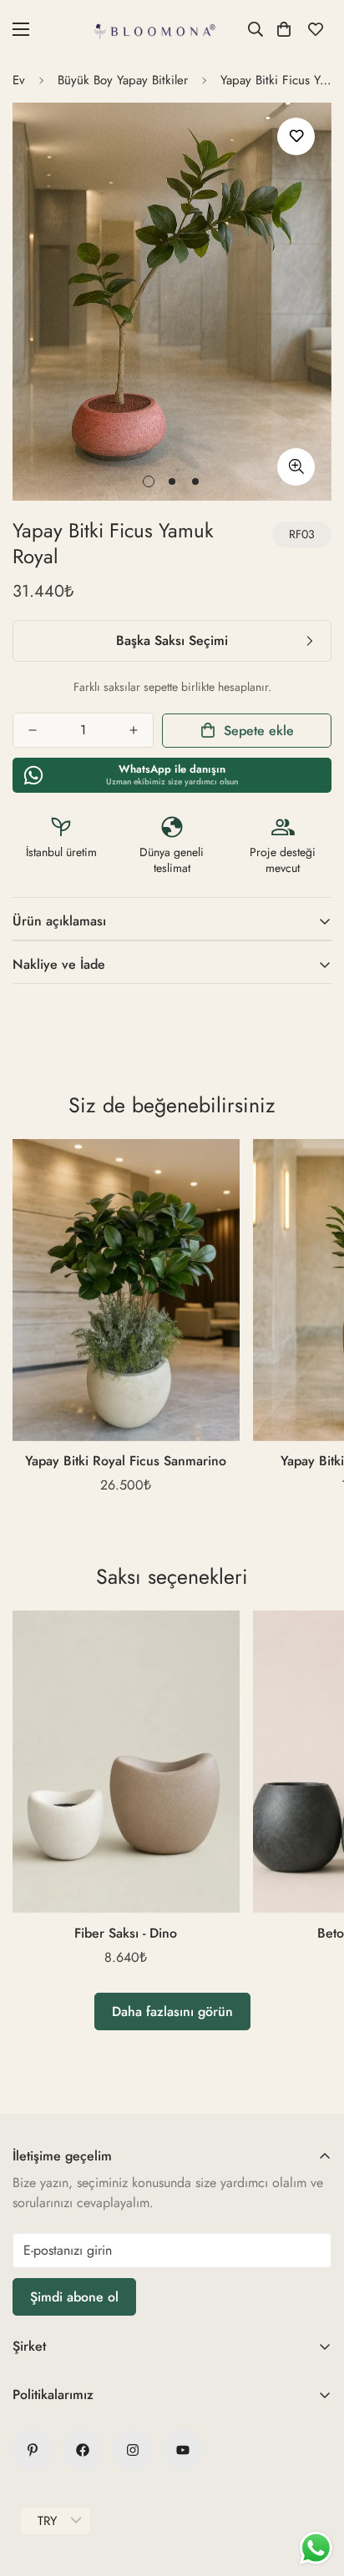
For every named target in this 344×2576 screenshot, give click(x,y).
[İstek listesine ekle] (296, 136)
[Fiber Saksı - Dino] (126, 1762)
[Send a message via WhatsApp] (316, 2548)
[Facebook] (83, 2450)
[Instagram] (133, 2450)
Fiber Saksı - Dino (126, 1933)
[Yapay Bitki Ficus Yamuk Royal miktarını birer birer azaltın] (33, 730)
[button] (284, 29)
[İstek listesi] (316, 29)
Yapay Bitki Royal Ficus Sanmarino (126, 1461)
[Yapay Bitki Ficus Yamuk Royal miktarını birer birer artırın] (134, 730)
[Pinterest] (33, 2450)
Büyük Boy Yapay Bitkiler (123, 80)
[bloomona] (156, 29)
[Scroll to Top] (314, 2488)
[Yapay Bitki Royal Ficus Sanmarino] (126, 1290)
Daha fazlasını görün (172, 2011)
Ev (19, 80)
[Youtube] (183, 2450)
